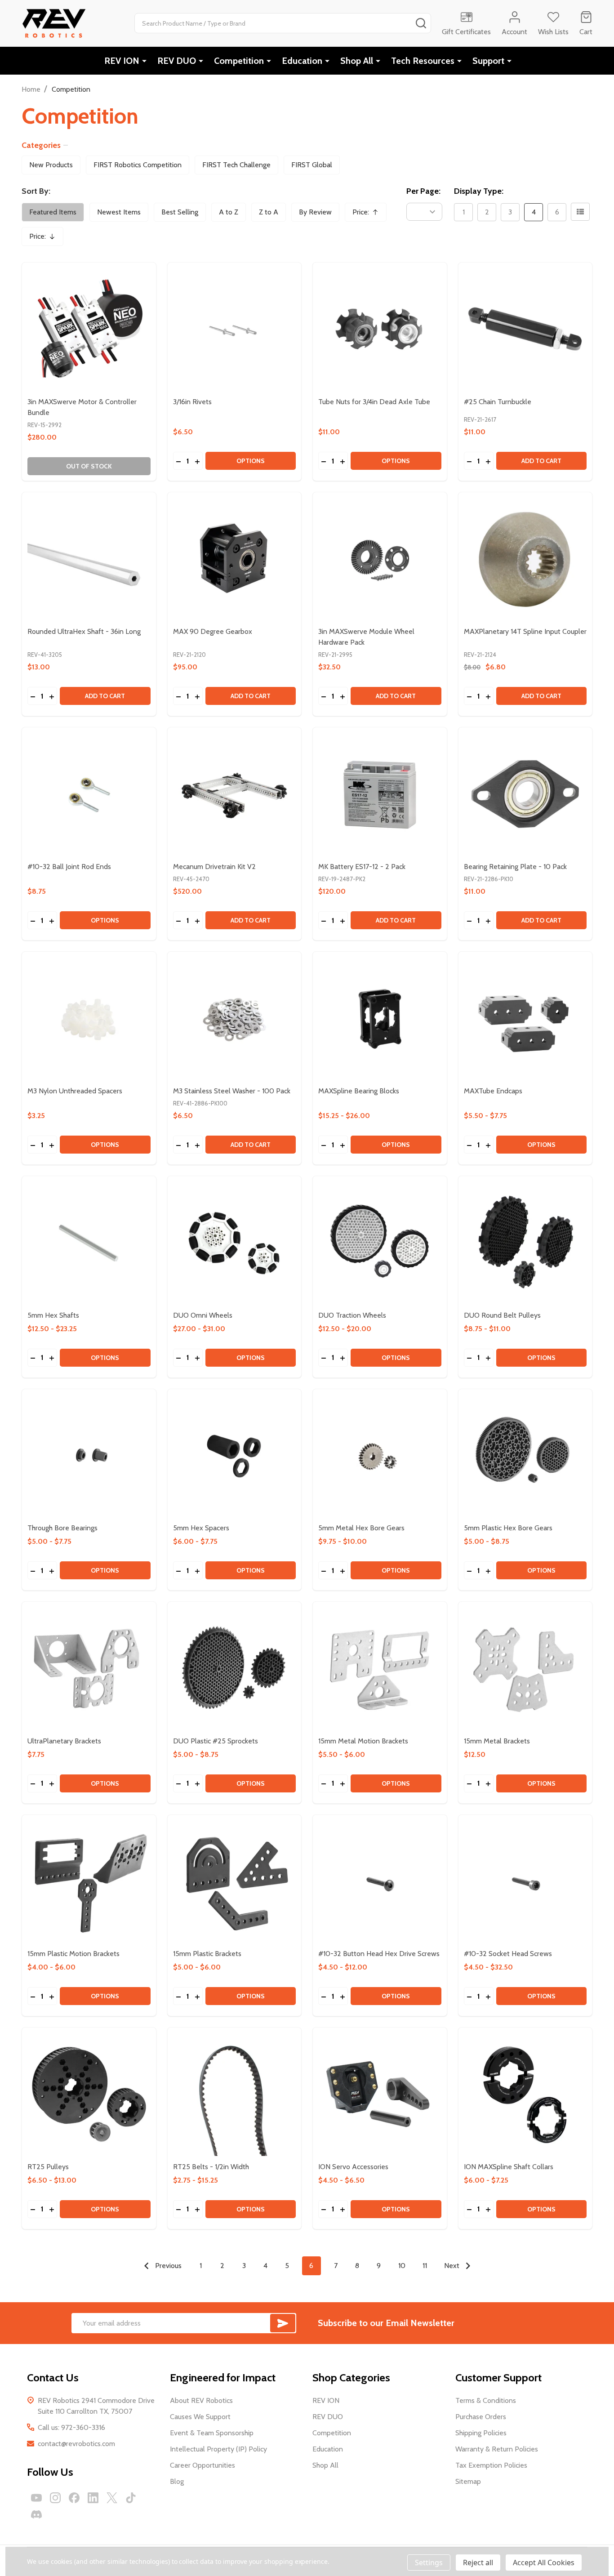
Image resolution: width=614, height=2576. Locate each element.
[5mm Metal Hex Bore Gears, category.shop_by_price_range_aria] (380, 1456)
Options (251, 461)
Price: (369, 215)
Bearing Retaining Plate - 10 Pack (515, 867)
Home (31, 89)
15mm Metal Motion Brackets (363, 1741)
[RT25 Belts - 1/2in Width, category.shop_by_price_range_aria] (235, 2095)
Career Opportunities (202, 2465)
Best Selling (180, 212)
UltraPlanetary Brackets (64, 1741)
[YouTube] (36, 2498)
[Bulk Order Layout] (580, 212)
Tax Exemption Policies (491, 2465)
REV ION (122, 61)
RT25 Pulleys (48, 2167)
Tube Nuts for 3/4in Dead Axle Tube (374, 402)
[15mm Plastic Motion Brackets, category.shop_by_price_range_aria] (89, 1882)
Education (302, 61)
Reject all (478, 2563)
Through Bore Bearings (62, 1528)
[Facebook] (74, 2498)
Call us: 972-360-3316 (71, 2427)
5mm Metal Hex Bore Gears (361, 1528)
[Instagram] (55, 2498)
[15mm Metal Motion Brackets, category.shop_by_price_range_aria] (380, 1669)
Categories (41, 145)
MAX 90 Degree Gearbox (213, 631)
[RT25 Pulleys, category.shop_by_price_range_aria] (89, 2095)
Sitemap (468, 2481)
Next (453, 2266)
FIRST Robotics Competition (138, 165)
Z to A (269, 212)
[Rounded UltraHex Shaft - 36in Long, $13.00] (89, 559)
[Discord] (36, 2514)
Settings (429, 2563)
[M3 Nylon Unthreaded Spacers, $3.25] (89, 1019)
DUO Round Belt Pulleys (502, 1315)
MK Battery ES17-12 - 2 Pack (362, 867)
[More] (144, 61)
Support (488, 61)
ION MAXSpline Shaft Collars (509, 2167)
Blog (177, 2481)
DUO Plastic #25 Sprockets (216, 1741)
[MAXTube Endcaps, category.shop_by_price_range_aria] (525, 1019)
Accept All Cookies (544, 2563)
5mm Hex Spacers (201, 1528)
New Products (51, 165)
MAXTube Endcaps (493, 1091)
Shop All (357, 61)
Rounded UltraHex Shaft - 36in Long (84, 631)
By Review (315, 212)
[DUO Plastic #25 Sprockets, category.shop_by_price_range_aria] (235, 1669)
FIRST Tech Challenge (236, 165)
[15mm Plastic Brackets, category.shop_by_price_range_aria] (235, 1882)
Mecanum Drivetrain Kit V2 (214, 867)
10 (402, 2266)
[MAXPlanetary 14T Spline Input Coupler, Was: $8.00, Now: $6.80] (525, 559)
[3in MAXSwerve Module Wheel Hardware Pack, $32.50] (380, 559)
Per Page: (423, 191)
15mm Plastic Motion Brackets (73, 1954)
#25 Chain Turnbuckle (498, 402)
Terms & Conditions (486, 2400)
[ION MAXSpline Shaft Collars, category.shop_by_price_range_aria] (525, 2095)
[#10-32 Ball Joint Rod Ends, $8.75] (89, 794)
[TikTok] (131, 2498)
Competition (239, 61)
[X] (112, 2498)
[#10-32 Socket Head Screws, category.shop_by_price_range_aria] (525, 1882)
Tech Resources (423, 61)
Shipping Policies (481, 2433)
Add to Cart (541, 461)
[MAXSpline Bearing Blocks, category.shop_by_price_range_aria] (380, 1019)
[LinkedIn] (93, 2498)
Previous (167, 2266)
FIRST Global (312, 165)
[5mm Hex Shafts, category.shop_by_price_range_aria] (89, 1243)
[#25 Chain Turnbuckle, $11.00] (525, 330)
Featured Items (53, 212)
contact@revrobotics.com (76, 2444)
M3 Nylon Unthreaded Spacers (75, 1091)
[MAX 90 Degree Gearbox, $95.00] (235, 559)
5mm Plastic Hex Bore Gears (508, 1528)
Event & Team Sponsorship (212, 2433)
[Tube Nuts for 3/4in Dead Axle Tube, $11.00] (380, 330)
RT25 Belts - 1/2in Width (211, 2167)
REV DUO (177, 61)
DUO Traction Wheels (352, 1315)
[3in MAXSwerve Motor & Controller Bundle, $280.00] (89, 330)
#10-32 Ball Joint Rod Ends (69, 867)
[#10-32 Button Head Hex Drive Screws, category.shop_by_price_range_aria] (380, 1882)
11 (425, 2266)
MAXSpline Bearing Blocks (359, 1091)
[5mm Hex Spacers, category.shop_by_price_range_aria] (235, 1456)
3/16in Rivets (192, 402)
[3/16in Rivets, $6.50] (235, 330)
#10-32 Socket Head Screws (508, 1954)
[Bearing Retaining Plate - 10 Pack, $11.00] (525, 794)
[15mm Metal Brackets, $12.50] (525, 1669)
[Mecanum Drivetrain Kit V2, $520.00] (235, 794)
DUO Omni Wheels (203, 1315)
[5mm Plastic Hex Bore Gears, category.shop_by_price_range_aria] (525, 1456)
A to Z (229, 212)
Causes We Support (200, 2417)
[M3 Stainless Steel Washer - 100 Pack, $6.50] (235, 1019)
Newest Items (119, 212)
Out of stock (89, 466)
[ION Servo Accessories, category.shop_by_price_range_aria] (380, 2095)
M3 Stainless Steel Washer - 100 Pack (232, 1091)
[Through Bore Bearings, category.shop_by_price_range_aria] (89, 1456)
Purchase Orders (481, 2417)
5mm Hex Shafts (53, 1315)
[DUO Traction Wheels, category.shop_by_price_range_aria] (380, 1243)
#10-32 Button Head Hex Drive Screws (379, 1954)
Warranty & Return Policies (497, 2449)
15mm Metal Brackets (497, 1741)
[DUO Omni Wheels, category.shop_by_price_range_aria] (235, 1243)
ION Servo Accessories (353, 2167)
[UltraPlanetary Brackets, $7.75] (89, 1669)
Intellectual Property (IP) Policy (218, 2449)
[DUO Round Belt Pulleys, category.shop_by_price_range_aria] (525, 1243)
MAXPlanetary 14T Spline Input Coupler (525, 631)
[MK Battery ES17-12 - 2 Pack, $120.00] (380, 794)
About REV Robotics (201, 2400)
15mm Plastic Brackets (207, 1954)
